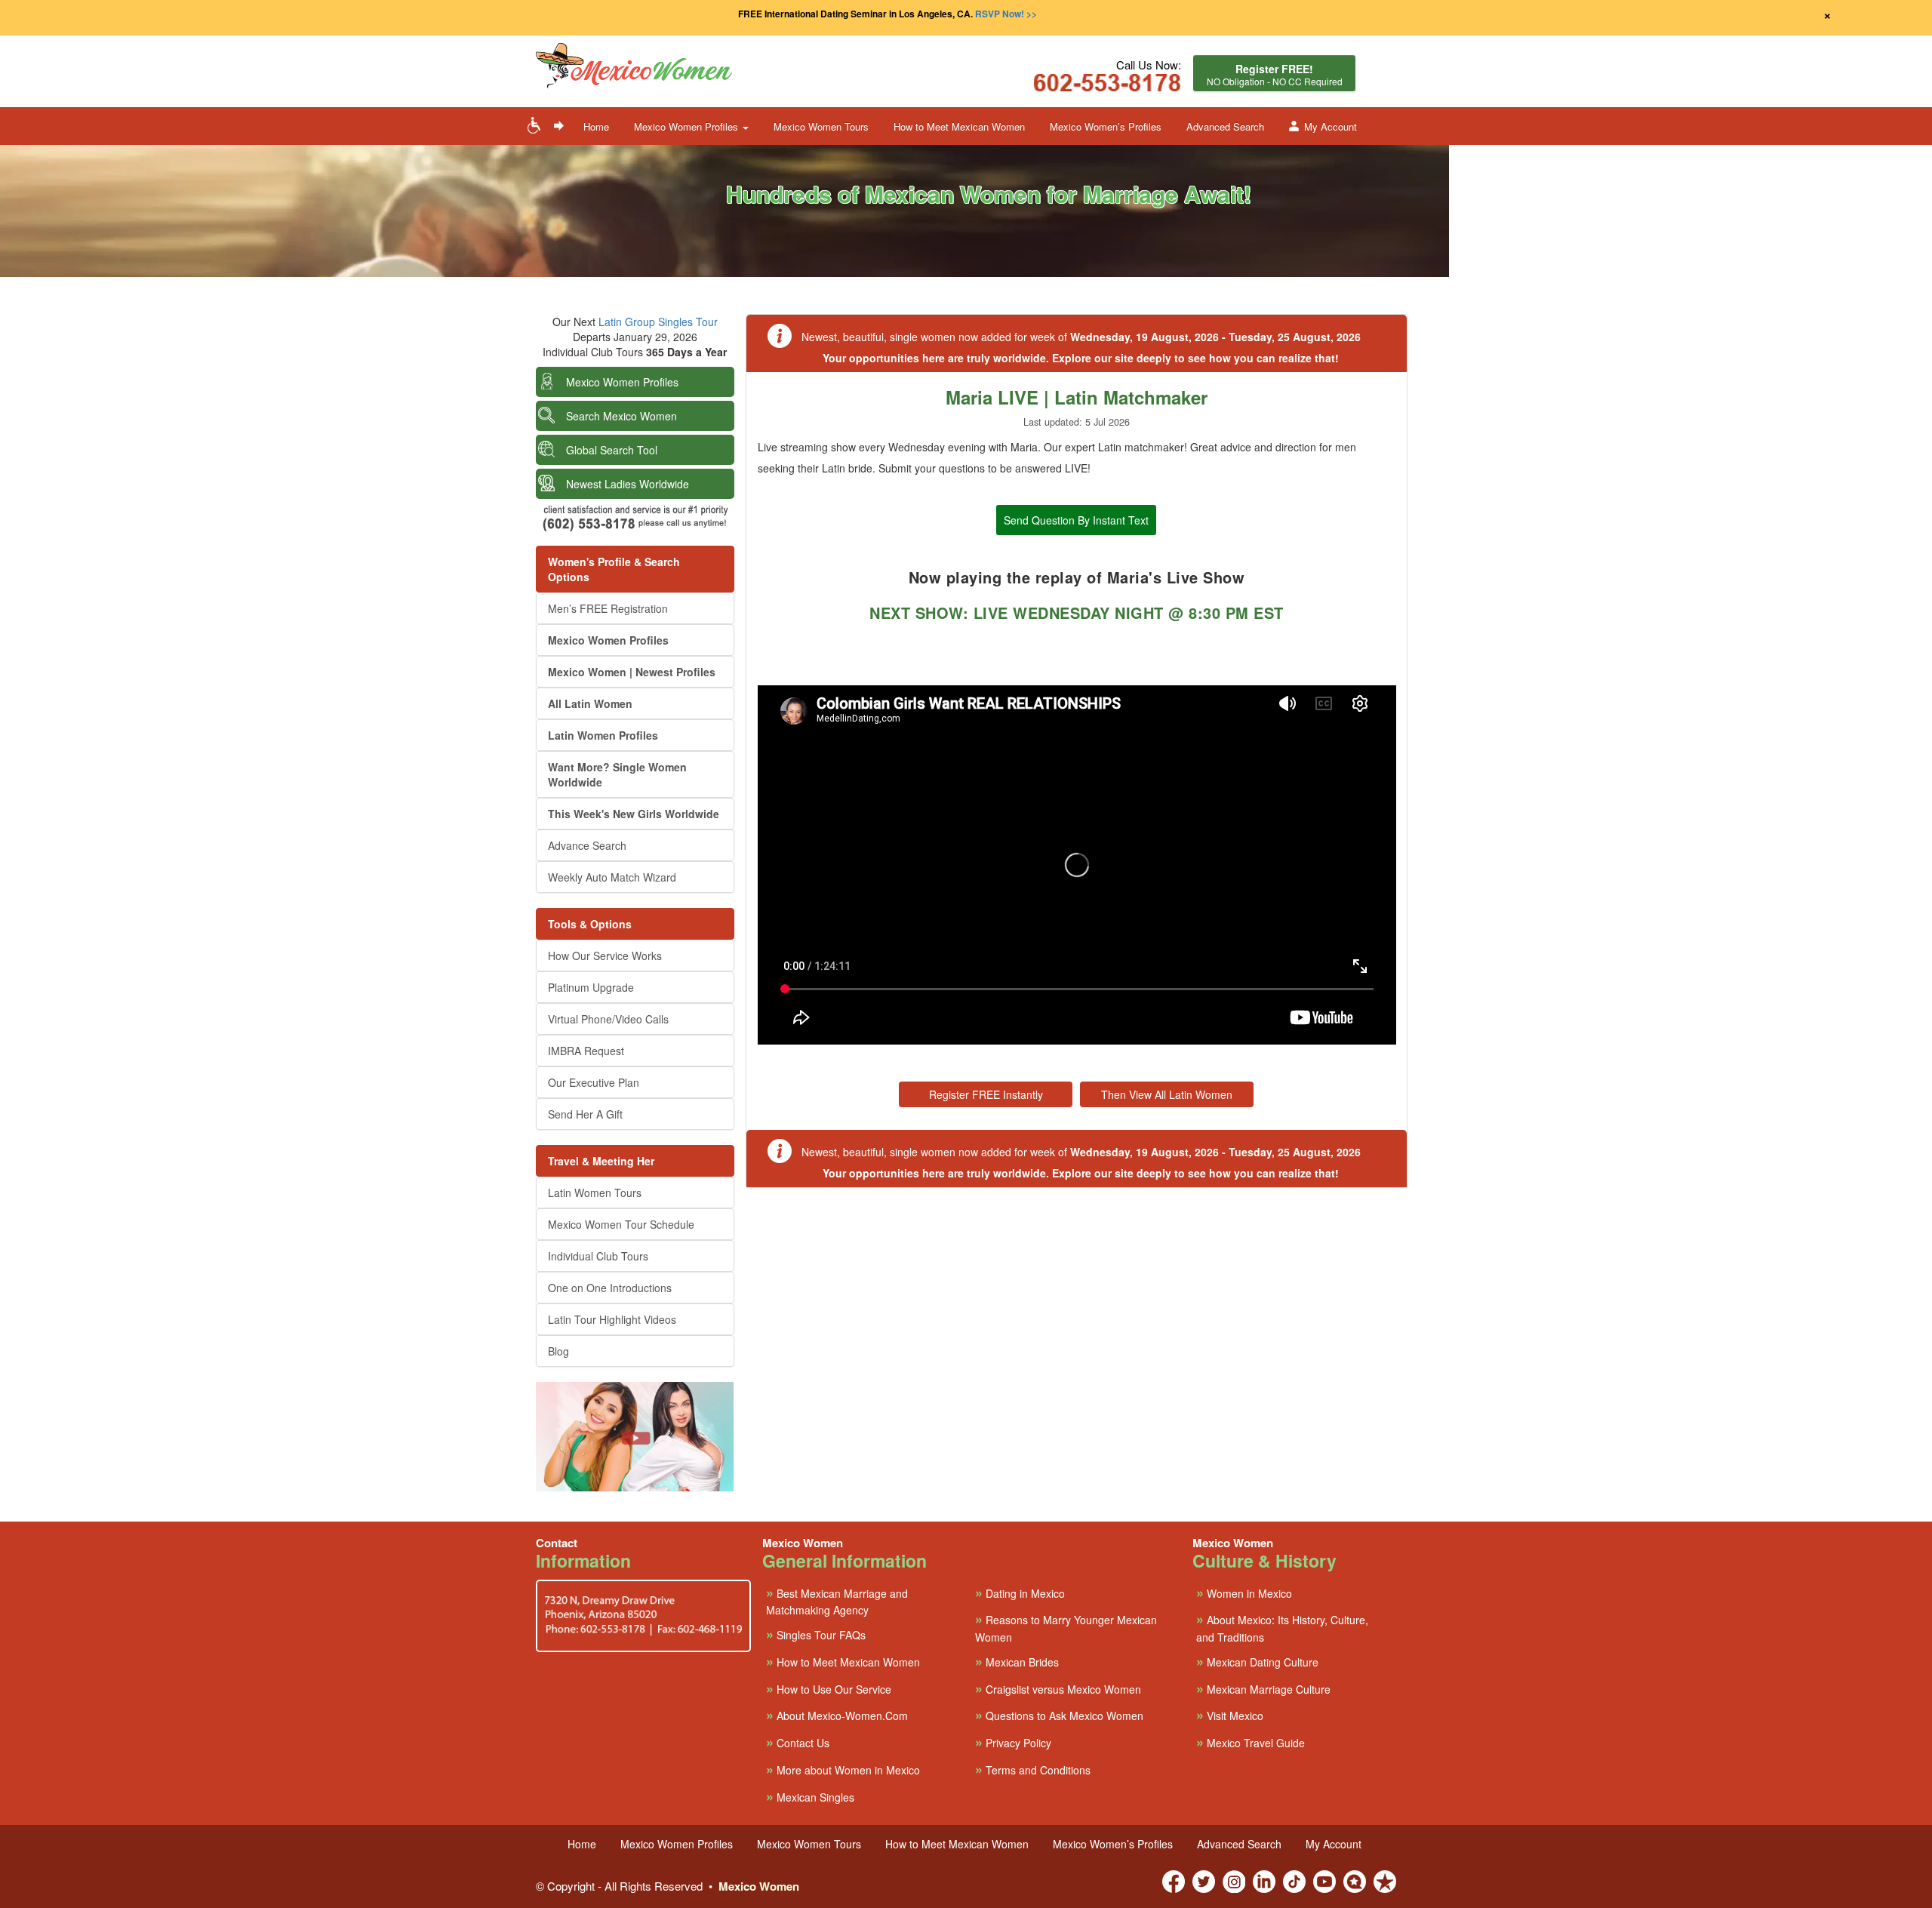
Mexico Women (759, 1886)
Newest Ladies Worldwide (628, 484)
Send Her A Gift (585, 1114)
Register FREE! (1275, 74)
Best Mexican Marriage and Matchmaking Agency (837, 1601)
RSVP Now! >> (1006, 14)
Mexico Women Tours (821, 126)
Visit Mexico (1230, 1715)
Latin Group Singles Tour (658, 322)
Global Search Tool (612, 450)
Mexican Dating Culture (1257, 1662)
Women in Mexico (1244, 1593)
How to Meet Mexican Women (959, 126)
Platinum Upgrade (591, 987)
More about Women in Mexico (843, 1770)
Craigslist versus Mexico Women (1058, 1689)
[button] (679, 67)
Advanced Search (1225, 126)
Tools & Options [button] (590, 924)
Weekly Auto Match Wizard (612, 877)
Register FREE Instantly (986, 1094)
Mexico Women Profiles (622, 382)
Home (596, 126)
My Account (1331, 126)
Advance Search (587, 845)
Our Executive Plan (594, 1082)
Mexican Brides (1017, 1662)
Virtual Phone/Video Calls (608, 1019)
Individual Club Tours (598, 1256)
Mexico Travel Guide (1251, 1742)
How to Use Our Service (829, 1689)
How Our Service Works (605, 956)
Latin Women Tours (595, 1192)
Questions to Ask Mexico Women (1059, 1715)
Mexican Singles (810, 1797)
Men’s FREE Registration (608, 608)
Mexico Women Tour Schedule (621, 1224)
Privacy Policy (1013, 1742)
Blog (558, 1351)
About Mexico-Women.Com (837, 1715)
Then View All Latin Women (1167, 1094)
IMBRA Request (586, 1051)
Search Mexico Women (621, 416)
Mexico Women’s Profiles (1106, 126)
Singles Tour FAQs (816, 1634)
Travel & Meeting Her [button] (601, 1161)
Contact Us (798, 1742)
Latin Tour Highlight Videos (612, 1319)
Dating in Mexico (1020, 1593)
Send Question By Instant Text (1076, 520)
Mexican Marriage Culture (1263, 1689)
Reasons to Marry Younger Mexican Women (1066, 1627)
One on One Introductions (610, 1288)
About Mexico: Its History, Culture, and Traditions (1282, 1627)
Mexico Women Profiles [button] (688, 126)
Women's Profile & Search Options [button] (614, 569)
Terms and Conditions (1033, 1770)
